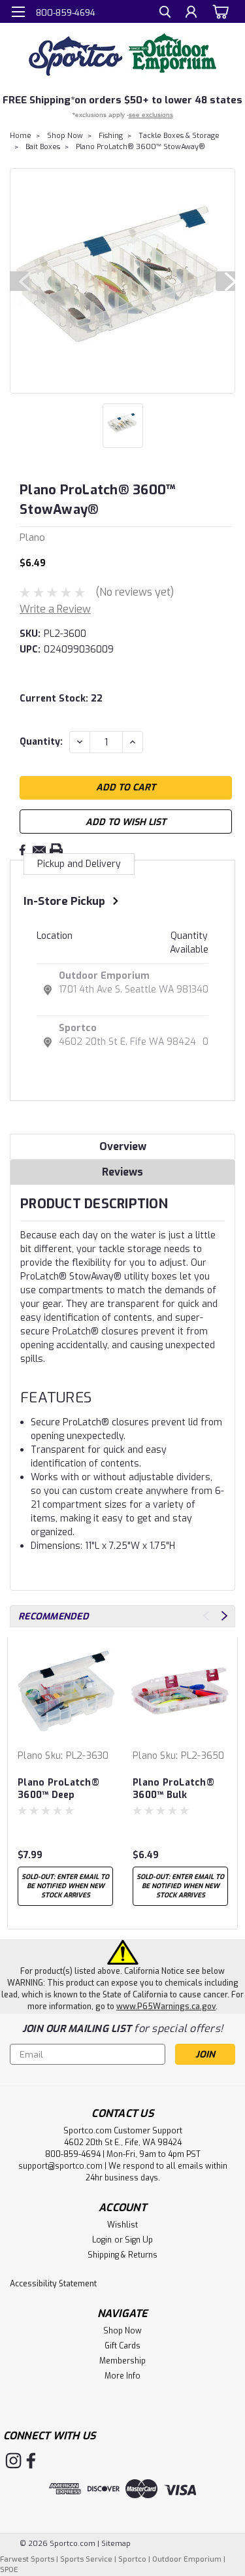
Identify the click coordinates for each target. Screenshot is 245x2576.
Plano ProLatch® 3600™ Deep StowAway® (58, 1789)
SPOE (9, 2570)
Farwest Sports (27, 2559)
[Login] (191, 13)
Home (21, 136)
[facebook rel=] (31, 2461)
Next (225, 281)
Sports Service (86, 2559)
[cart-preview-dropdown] (219, 11)
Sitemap (116, 2544)
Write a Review (55, 609)
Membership (122, 2361)
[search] (165, 13)
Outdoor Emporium (104, 976)
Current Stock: (61, 699)
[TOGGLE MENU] (18, 12)
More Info (122, 2376)
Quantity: (41, 742)
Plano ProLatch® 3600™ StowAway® (140, 147)
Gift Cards (122, 2346)
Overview (123, 1146)
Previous (20, 281)
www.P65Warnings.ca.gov (166, 2007)
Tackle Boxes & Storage (179, 136)
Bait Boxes (43, 147)
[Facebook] (22, 850)
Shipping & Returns (122, 2255)
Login (102, 2240)
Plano (30, 1756)
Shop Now (65, 136)
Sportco (78, 1028)
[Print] (56, 850)
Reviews (122, 1172)
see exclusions (151, 115)
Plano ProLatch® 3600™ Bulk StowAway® (173, 1789)
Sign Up (139, 2240)
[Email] (39, 850)
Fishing (111, 136)
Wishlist (122, 2225)
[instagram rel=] (13, 2461)
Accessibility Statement (53, 2284)
